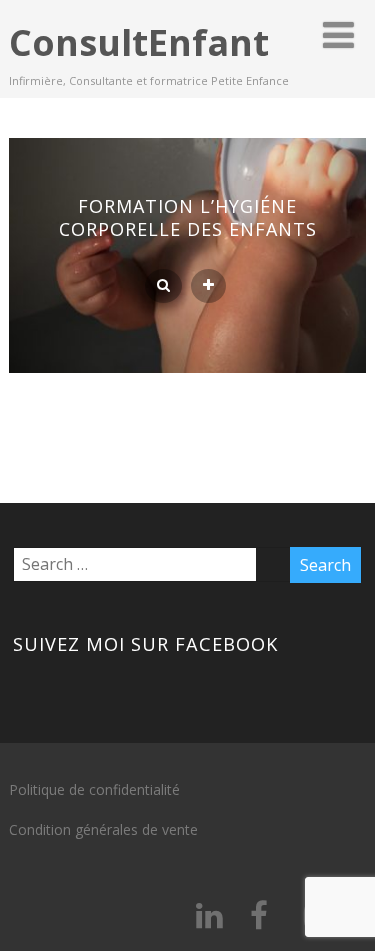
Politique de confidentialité (94, 789)
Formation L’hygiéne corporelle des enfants (188, 217)
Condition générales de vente (103, 829)
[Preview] (163, 286)
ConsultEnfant (139, 42)
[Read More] (208, 286)
